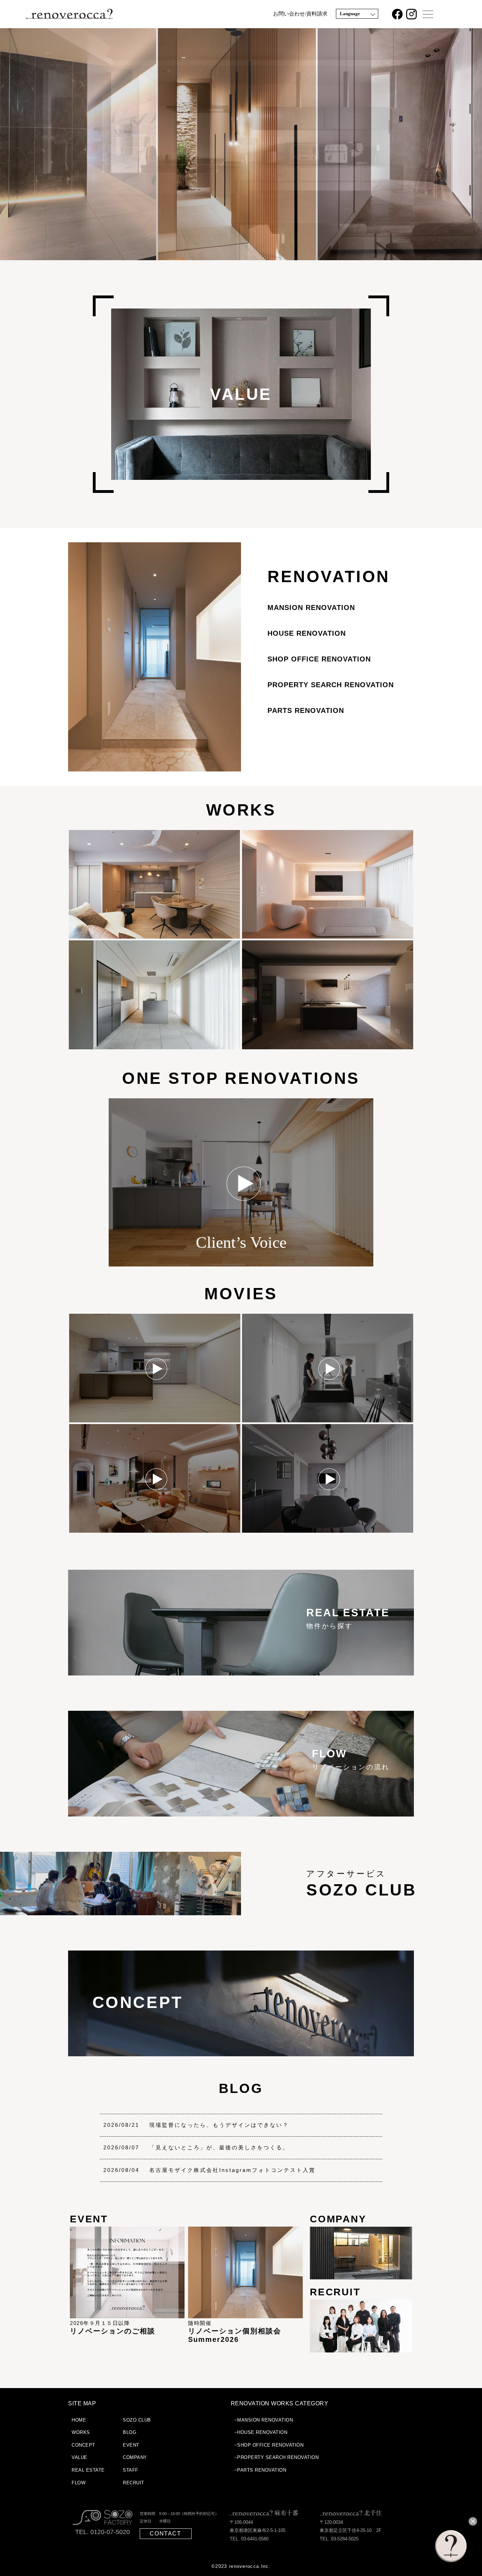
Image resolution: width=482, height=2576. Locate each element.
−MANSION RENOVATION (264, 2420)
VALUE (80, 2457)
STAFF (131, 2470)
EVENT (131, 2445)
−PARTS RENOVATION (260, 2470)
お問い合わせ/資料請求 (300, 14)
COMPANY (135, 2457)
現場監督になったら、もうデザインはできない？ (219, 2125)
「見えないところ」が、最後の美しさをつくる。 (219, 2147)
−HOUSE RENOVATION (261, 2432)
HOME (79, 2420)
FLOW (79, 2483)
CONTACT (165, 2534)
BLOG (241, 2088)
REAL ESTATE (88, 2470)
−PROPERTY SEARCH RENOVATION (277, 2457)
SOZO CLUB (137, 2420)
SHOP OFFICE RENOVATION (319, 659)
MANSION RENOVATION (311, 608)
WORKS (241, 810)
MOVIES (241, 1294)
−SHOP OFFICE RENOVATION (269, 2445)
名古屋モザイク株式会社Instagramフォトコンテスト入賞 (232, 2170)
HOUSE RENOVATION (307, 633)
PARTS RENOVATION (306, 710)
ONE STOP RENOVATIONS (241, 1078)
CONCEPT (83, 2445)
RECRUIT (134, 2483)
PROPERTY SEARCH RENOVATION (331, 685)
